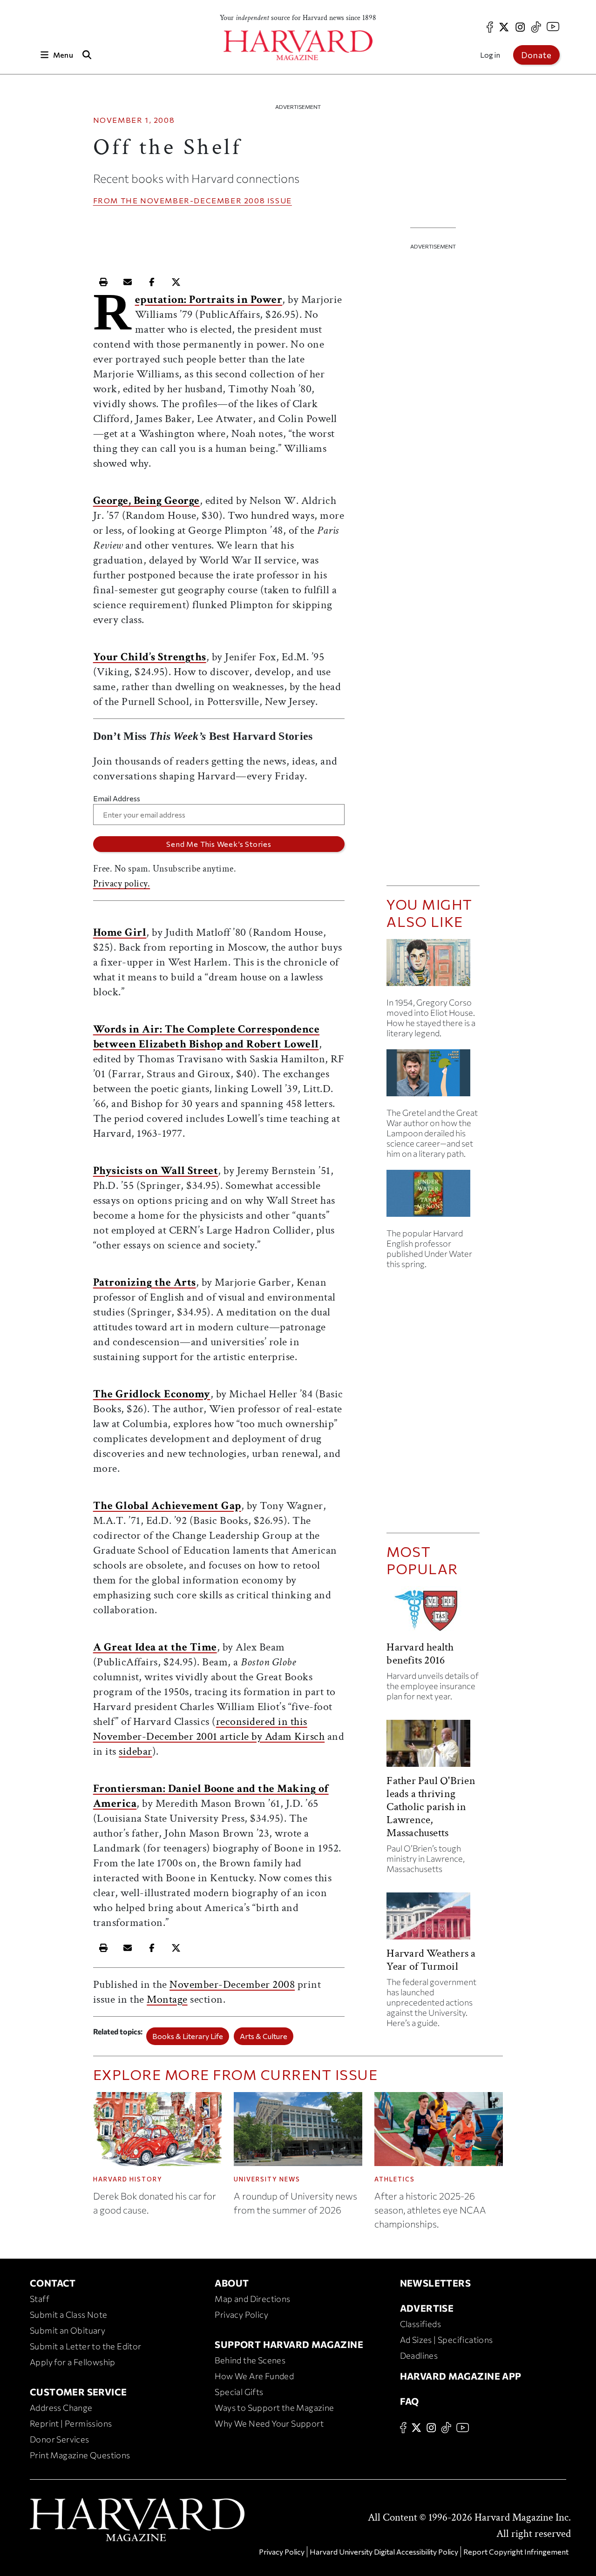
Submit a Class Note (69, 2314)
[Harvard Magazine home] (298, 45)
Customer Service (78, 2392)
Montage (167, 1999)
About (232, 2283)
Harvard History (128, 2179)
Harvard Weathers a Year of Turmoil (431, 1960)
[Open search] (87, 55)
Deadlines (419, 2355)
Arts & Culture (264, 2036)
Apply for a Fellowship (73, 2362)
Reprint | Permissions (71, 2423)
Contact (53, 2283)
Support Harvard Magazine (289, 2344)
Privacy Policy (241, 2314)
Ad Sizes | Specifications (447, 2340)
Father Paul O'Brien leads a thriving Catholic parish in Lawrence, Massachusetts (431, 1807)
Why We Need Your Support (269, 2423)
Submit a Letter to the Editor (86, 2346)
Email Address (117, 798)
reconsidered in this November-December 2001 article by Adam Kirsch (209, 1729)
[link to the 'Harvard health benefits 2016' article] (433, 1613)
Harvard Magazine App (461, 2376)
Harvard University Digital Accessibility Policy (384, 2552)
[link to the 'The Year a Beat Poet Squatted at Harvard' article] (433, 966)
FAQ (410, 2401)
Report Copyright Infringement (516, 2552)
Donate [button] (536, 55)
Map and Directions (252, 2299)
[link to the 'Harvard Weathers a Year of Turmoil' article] (433, 1920)
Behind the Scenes (250, 2360)
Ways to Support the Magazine (274, 2408)
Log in (490, 55)
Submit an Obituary (68, 2330)
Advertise (427, 2308)
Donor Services (60, 2439)
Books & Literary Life (188, 2036)
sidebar (135, 1751)
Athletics (395, 2179)
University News (267, 2179)
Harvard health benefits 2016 (420, 1654)
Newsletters (435, 2283)
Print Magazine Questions (80, 2455)
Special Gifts (239, 2392)
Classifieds (420, 2324)
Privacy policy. (122, 884)
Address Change (61, 2408)
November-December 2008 (203, 200)
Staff (40, 2299)
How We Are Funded (254, 2376)
